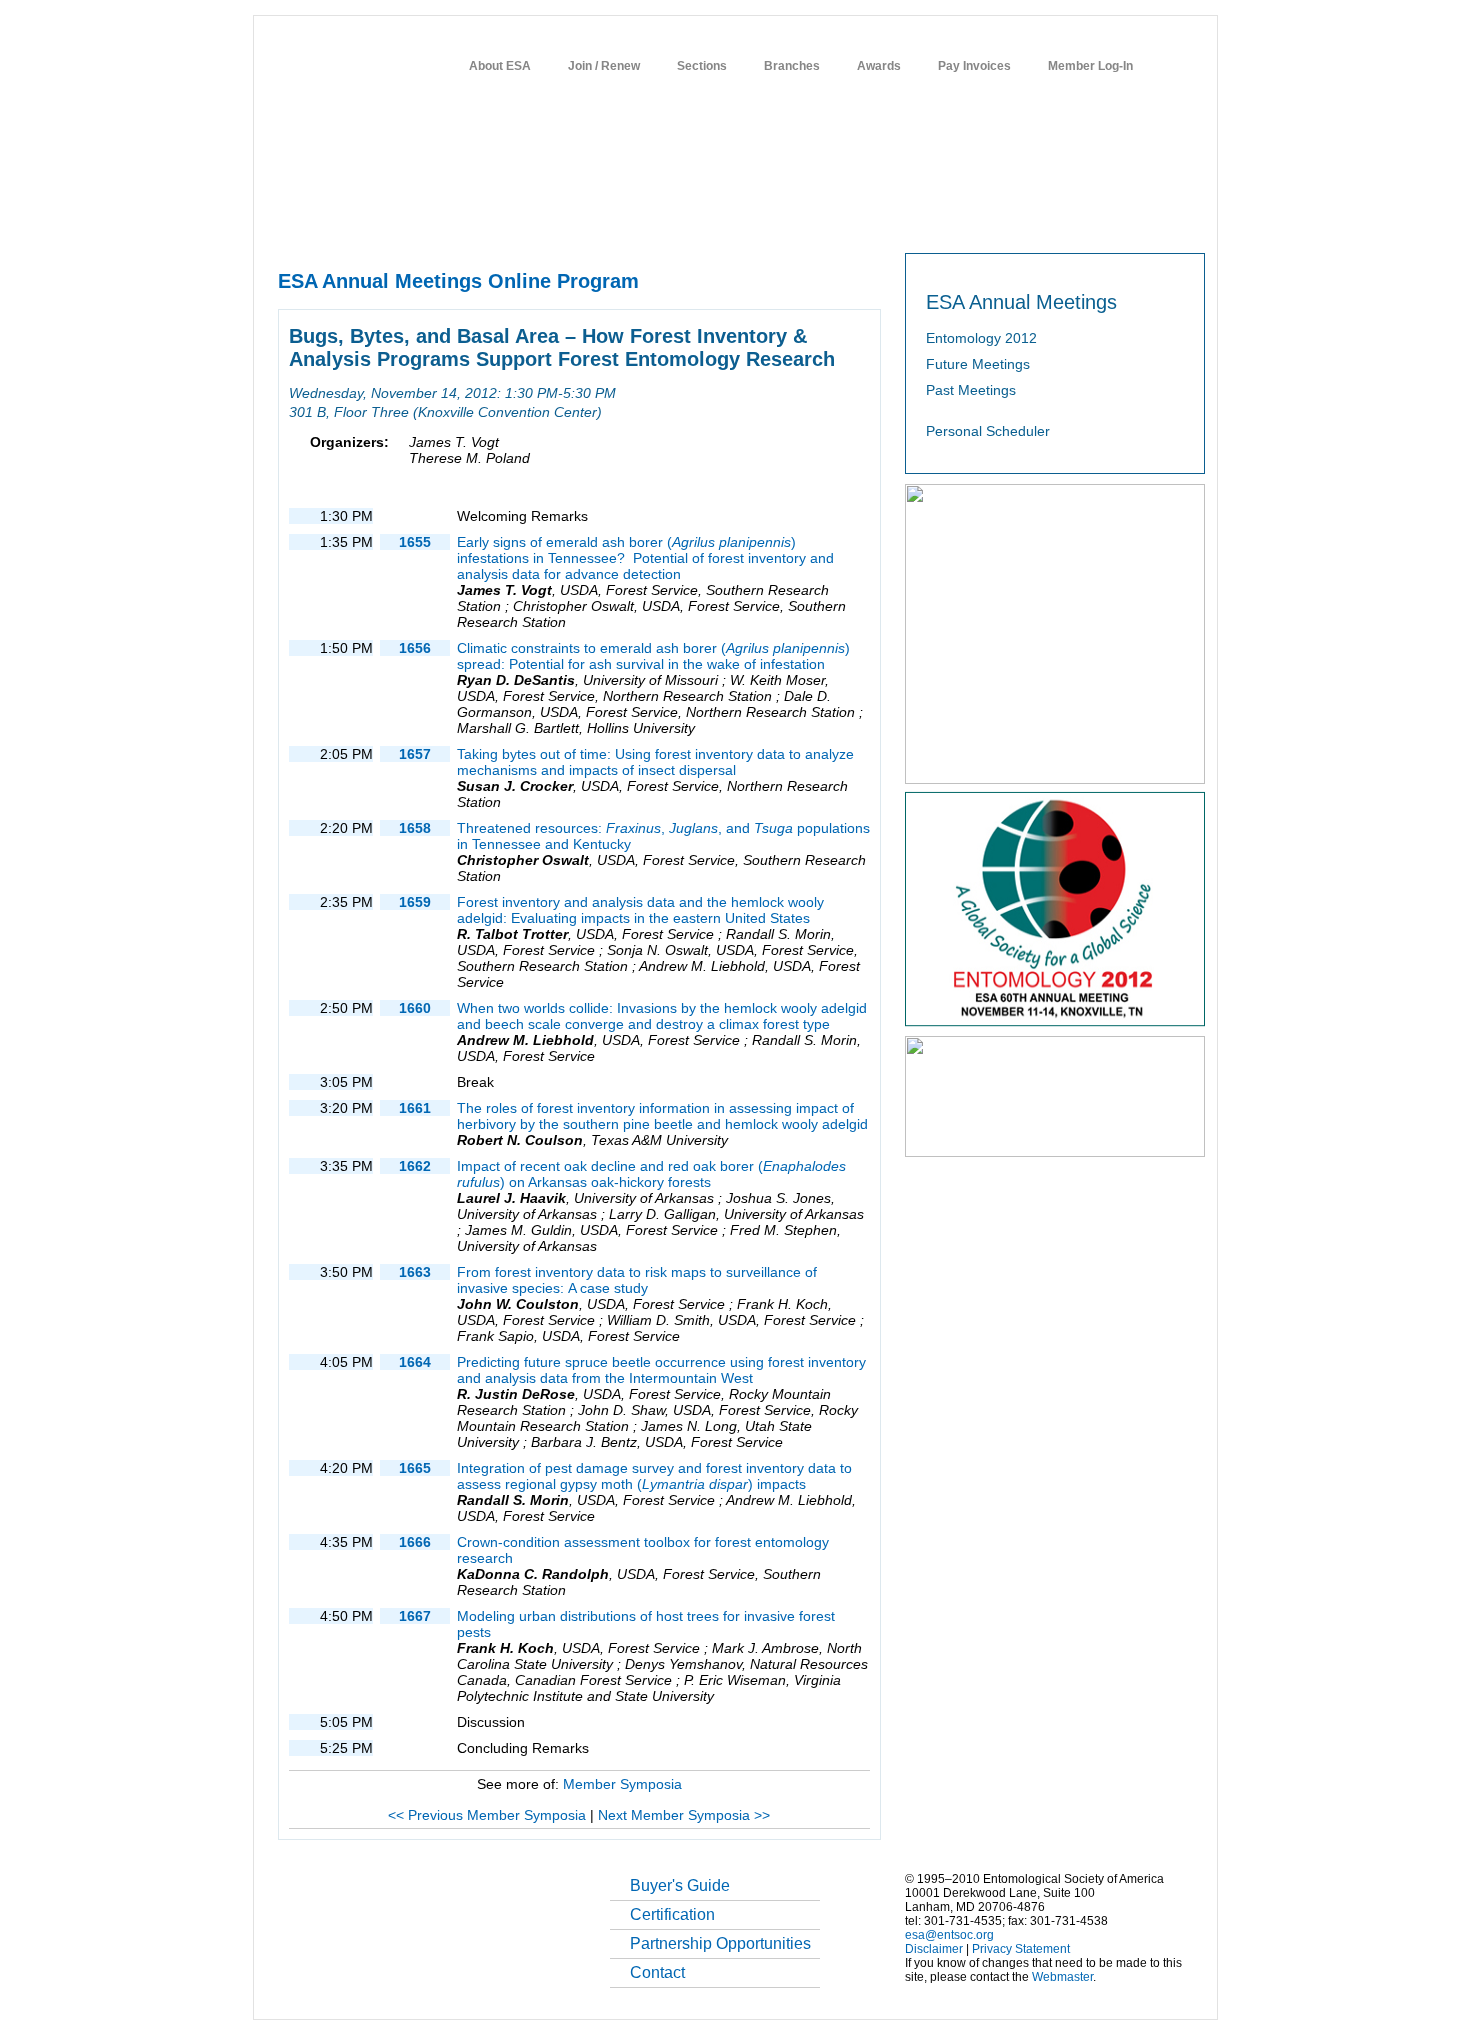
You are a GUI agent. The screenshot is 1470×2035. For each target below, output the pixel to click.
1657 (415, 754)
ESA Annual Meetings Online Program (458, 281)
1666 (415, 1542)
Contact (657, 1972)
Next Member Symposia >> (684, 1815)
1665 (415, 1468)
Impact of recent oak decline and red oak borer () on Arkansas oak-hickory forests (651, 1174)
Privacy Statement (1021, 1949)
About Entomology (382, 221)
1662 (415, 1166)
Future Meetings (978, 364)
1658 (415, 828)
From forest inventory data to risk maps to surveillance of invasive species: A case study (637, 1280)
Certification (672, 1914)
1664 (415, 1362)
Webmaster (1062, 1977)
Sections (702, 66)
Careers (977, 221)
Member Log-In (1090, 66)
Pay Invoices (974, 66)
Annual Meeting (630, 221)
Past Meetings (971, 390)
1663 (415, 1272)
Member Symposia (622, 1784)
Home (293, 221)
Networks (1048, 221)
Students (908, 221)
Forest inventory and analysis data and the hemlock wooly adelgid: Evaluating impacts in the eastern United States (640, 910)
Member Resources (510, 221)
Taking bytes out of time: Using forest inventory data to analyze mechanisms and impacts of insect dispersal (655, 762)
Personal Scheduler (988, 431)
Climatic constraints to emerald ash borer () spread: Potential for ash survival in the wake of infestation (653, 656)
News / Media (824, 221)
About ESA (500, 66)
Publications (730, 221)
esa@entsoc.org (949, 1935)
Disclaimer (934, 1949)
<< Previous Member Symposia (487, 1815)
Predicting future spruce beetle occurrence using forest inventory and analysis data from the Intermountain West (661, 1370)
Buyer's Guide (680, 1885)
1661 (415, 1108)
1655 (415, 542)
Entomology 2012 (981, 338)
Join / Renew (604, 66)
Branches (792, 66)
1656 (415, 648)
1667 (415, 1616)
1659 (415, 902)
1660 (415, 1008)
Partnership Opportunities (720, 1943)
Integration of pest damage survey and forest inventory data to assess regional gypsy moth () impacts (654, 1476)
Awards (879, 66)
